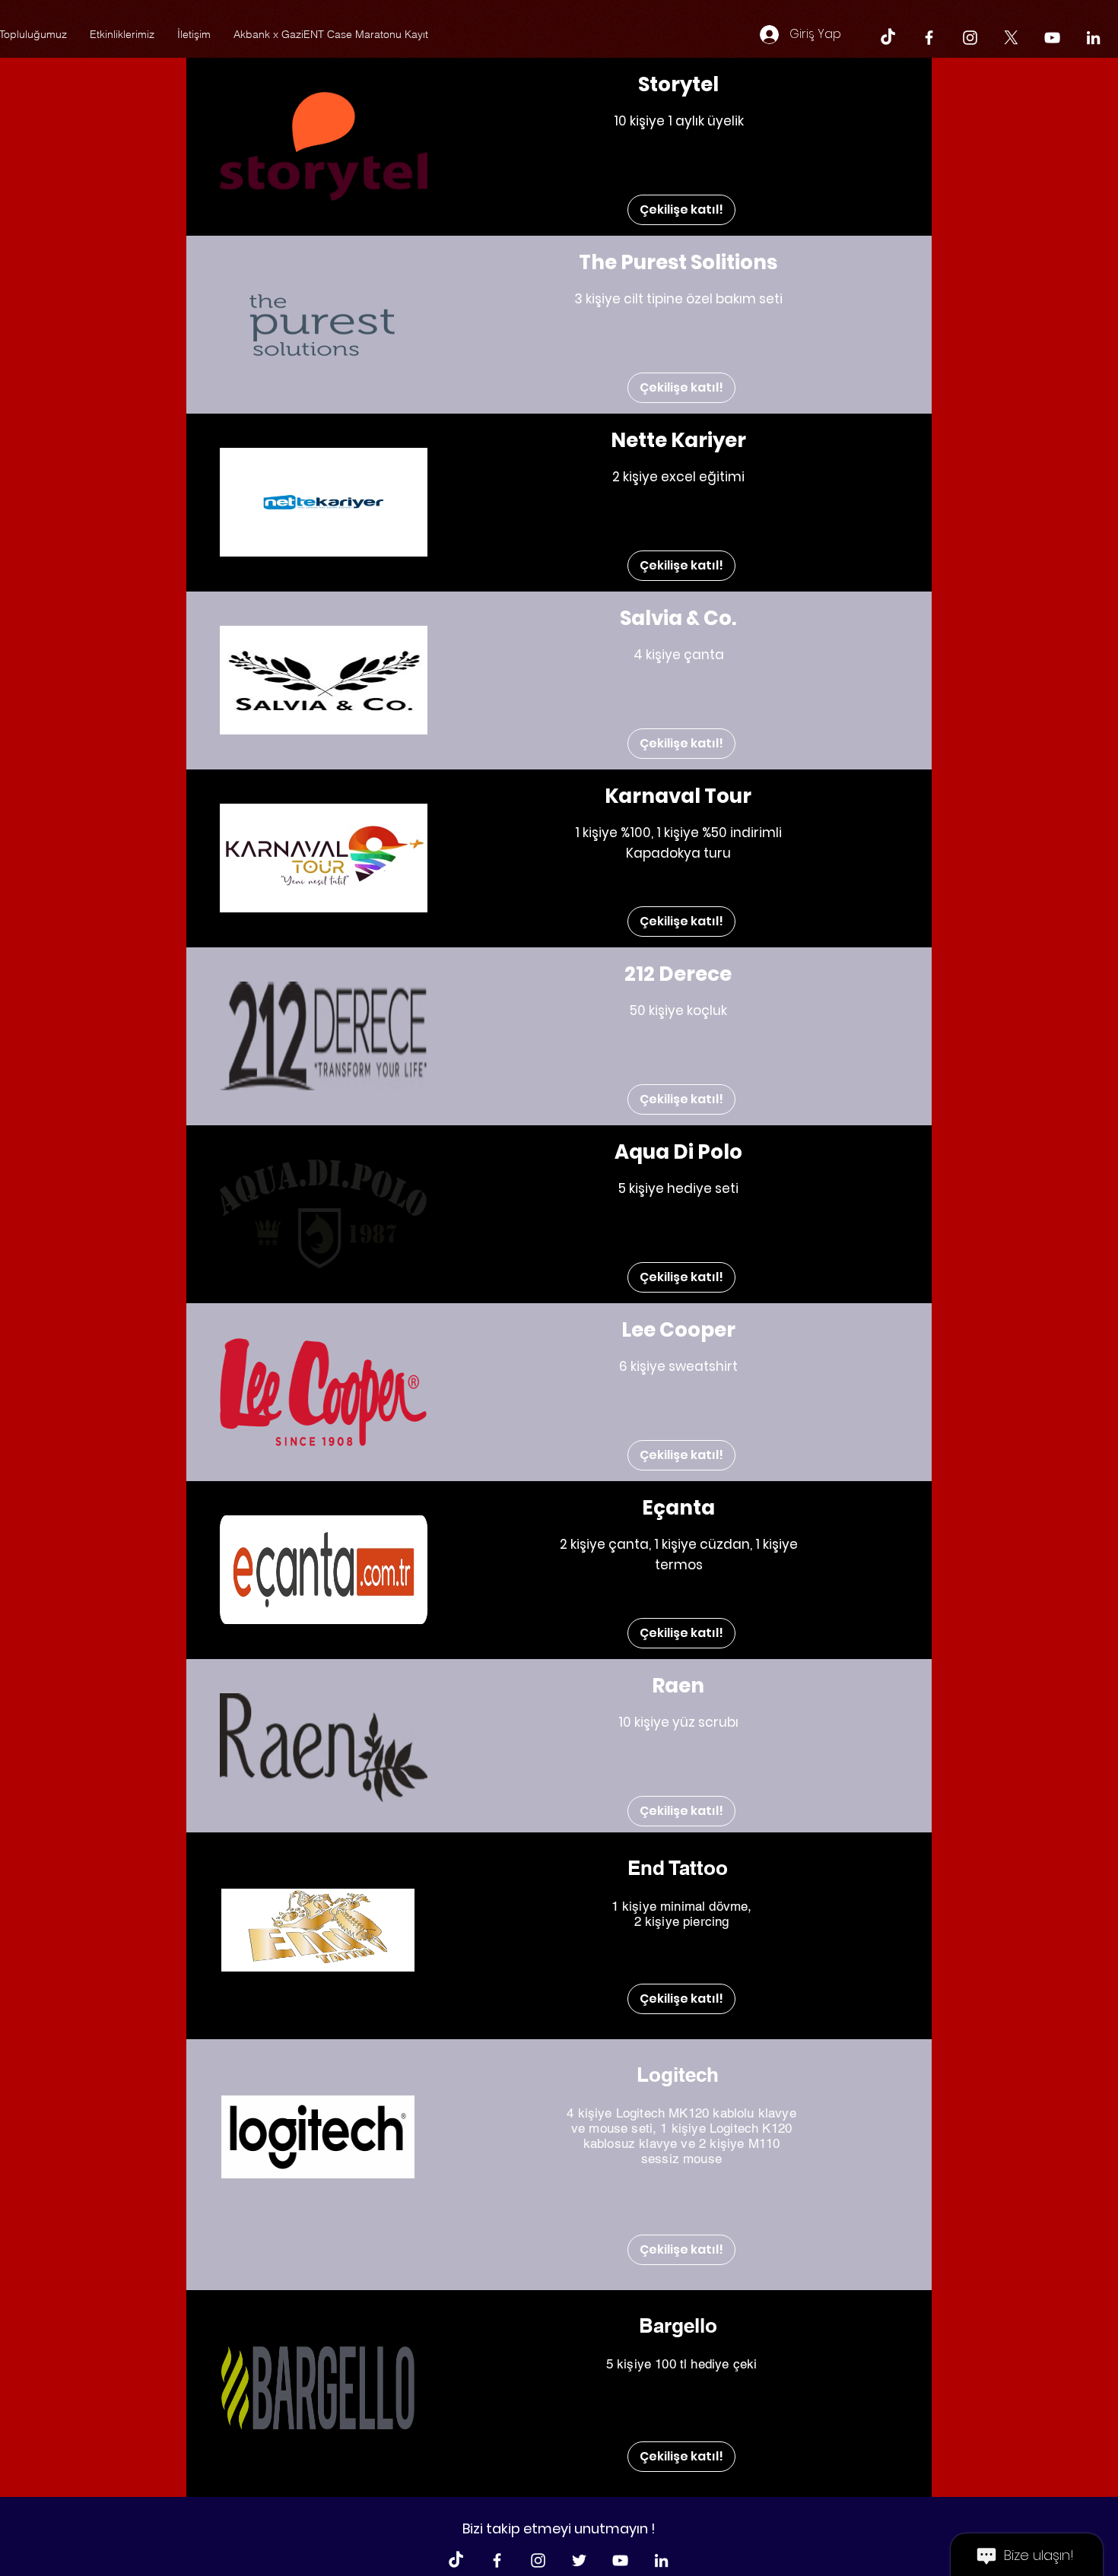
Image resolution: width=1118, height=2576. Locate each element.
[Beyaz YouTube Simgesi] (1052, 38)
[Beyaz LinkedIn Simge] (1093, 38)
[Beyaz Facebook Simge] (929, 38)
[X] (1011, 38)
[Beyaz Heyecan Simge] (579, 2560)
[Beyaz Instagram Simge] (970, 38)
